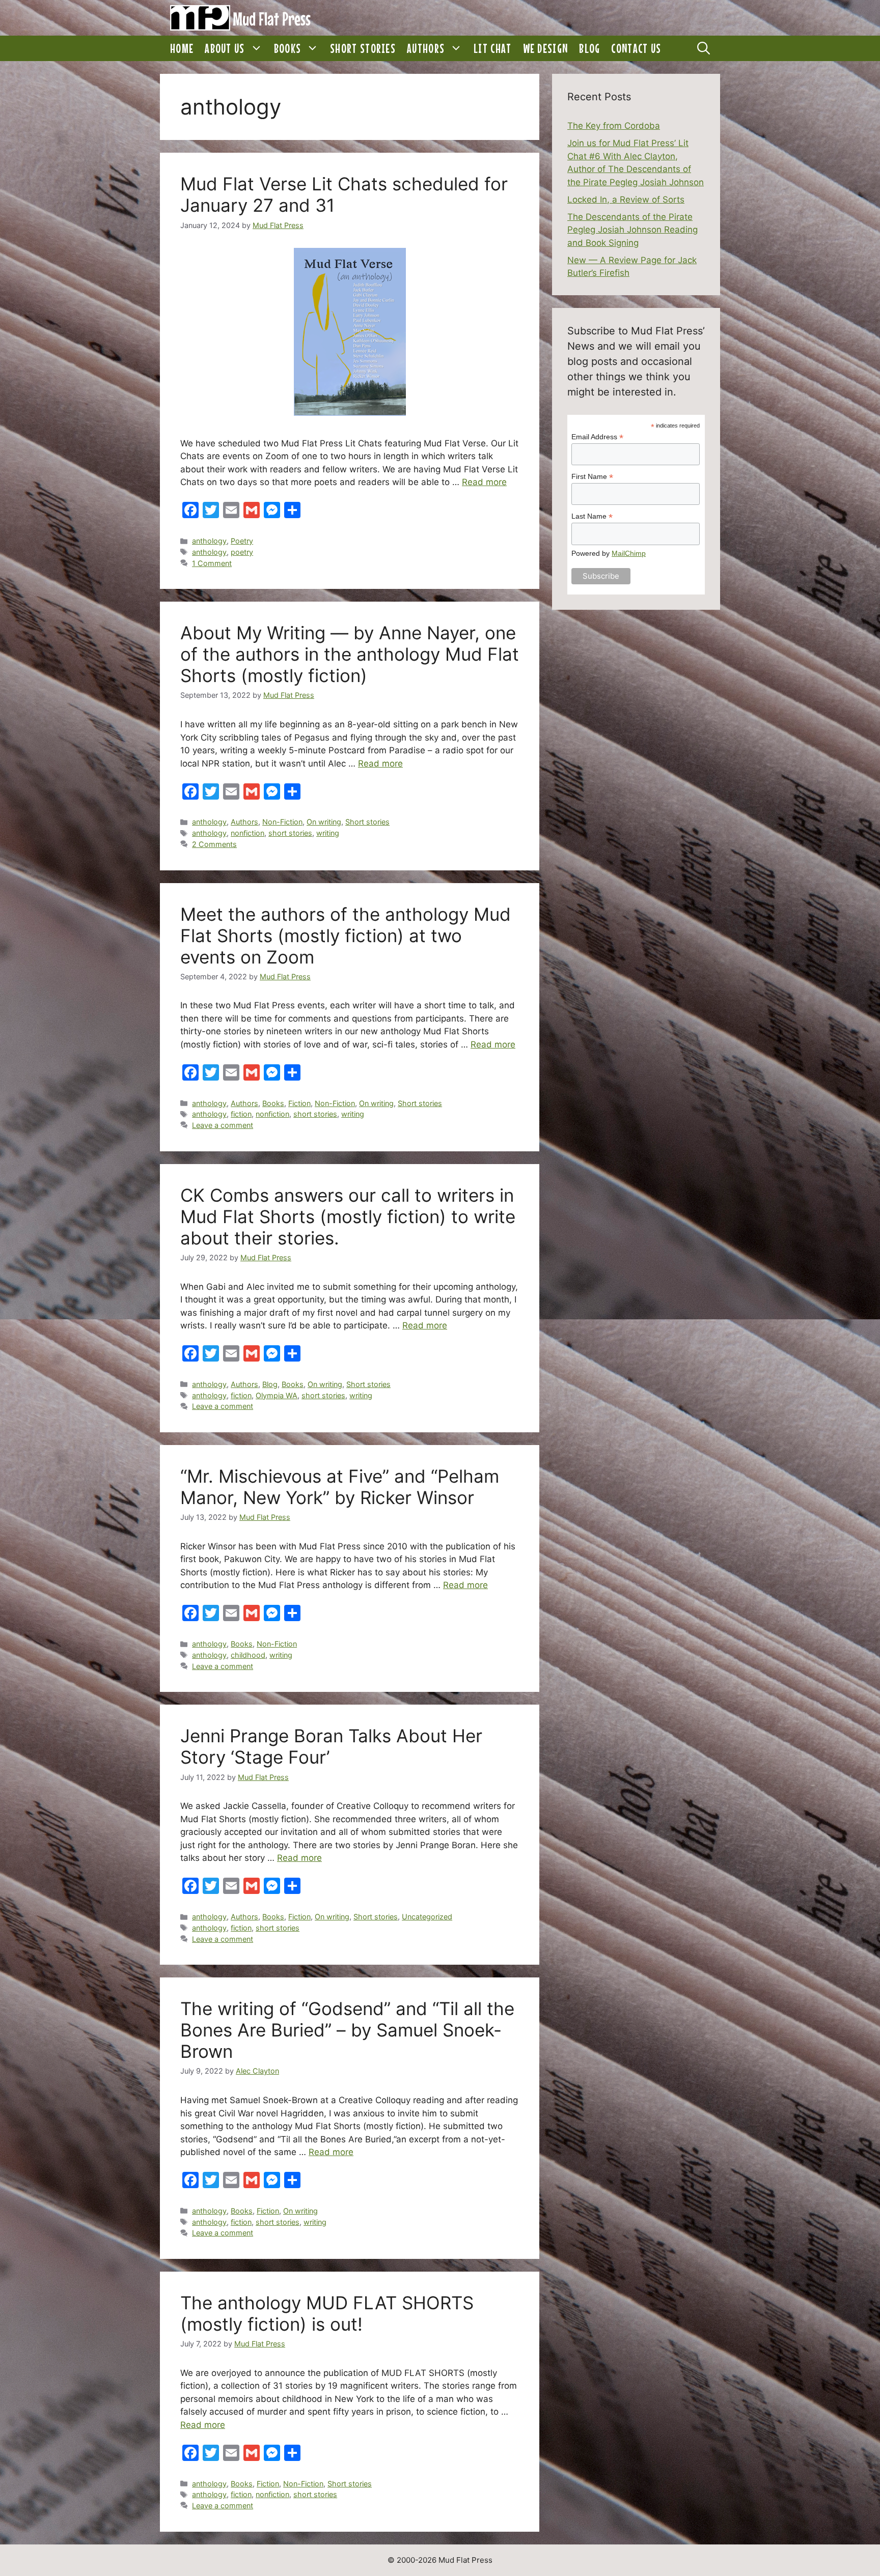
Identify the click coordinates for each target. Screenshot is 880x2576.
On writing (324, 822)
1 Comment (212, 563)
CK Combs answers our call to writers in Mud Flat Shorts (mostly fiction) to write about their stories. (348, 1216)
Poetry (242, 541)
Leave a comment (223, 1125)
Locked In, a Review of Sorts (626, 200)
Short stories (367, 822)
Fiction (299, 1103)
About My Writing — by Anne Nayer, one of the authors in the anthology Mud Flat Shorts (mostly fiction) (350, 654)
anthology (209, 541)
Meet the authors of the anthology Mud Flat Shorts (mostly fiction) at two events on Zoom (346, 936)
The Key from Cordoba (614, 126)
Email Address (597, 437)
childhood (248, 1655)
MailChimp (629, 553)
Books (273, 1103)
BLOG (589, 48)
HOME (182, 48)
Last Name (592, 516)
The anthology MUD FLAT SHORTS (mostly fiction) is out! (327, 2313)
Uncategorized (427, 1917)
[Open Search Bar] (704, 48)
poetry (242, 552)
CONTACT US (636, 48)
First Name (592, 477)
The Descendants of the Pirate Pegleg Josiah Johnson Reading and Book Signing (632, 230)
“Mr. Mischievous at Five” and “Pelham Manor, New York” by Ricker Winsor (340, 1487)
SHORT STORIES (363, 48)
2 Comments (214, 844)
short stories (290, 833)
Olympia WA (277, 1395)
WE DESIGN (546, 48)
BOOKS (288, 48)
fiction (241, 1114)
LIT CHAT (492, 48)
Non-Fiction (282, 822)
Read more (484, 482)
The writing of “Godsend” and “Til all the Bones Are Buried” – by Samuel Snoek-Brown (347, 2030)
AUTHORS (426, 48)
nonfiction (248, 833)
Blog (270, 1384)
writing (328, 833)
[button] (257, 48)
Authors (244, 822)
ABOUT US (225, 48)
